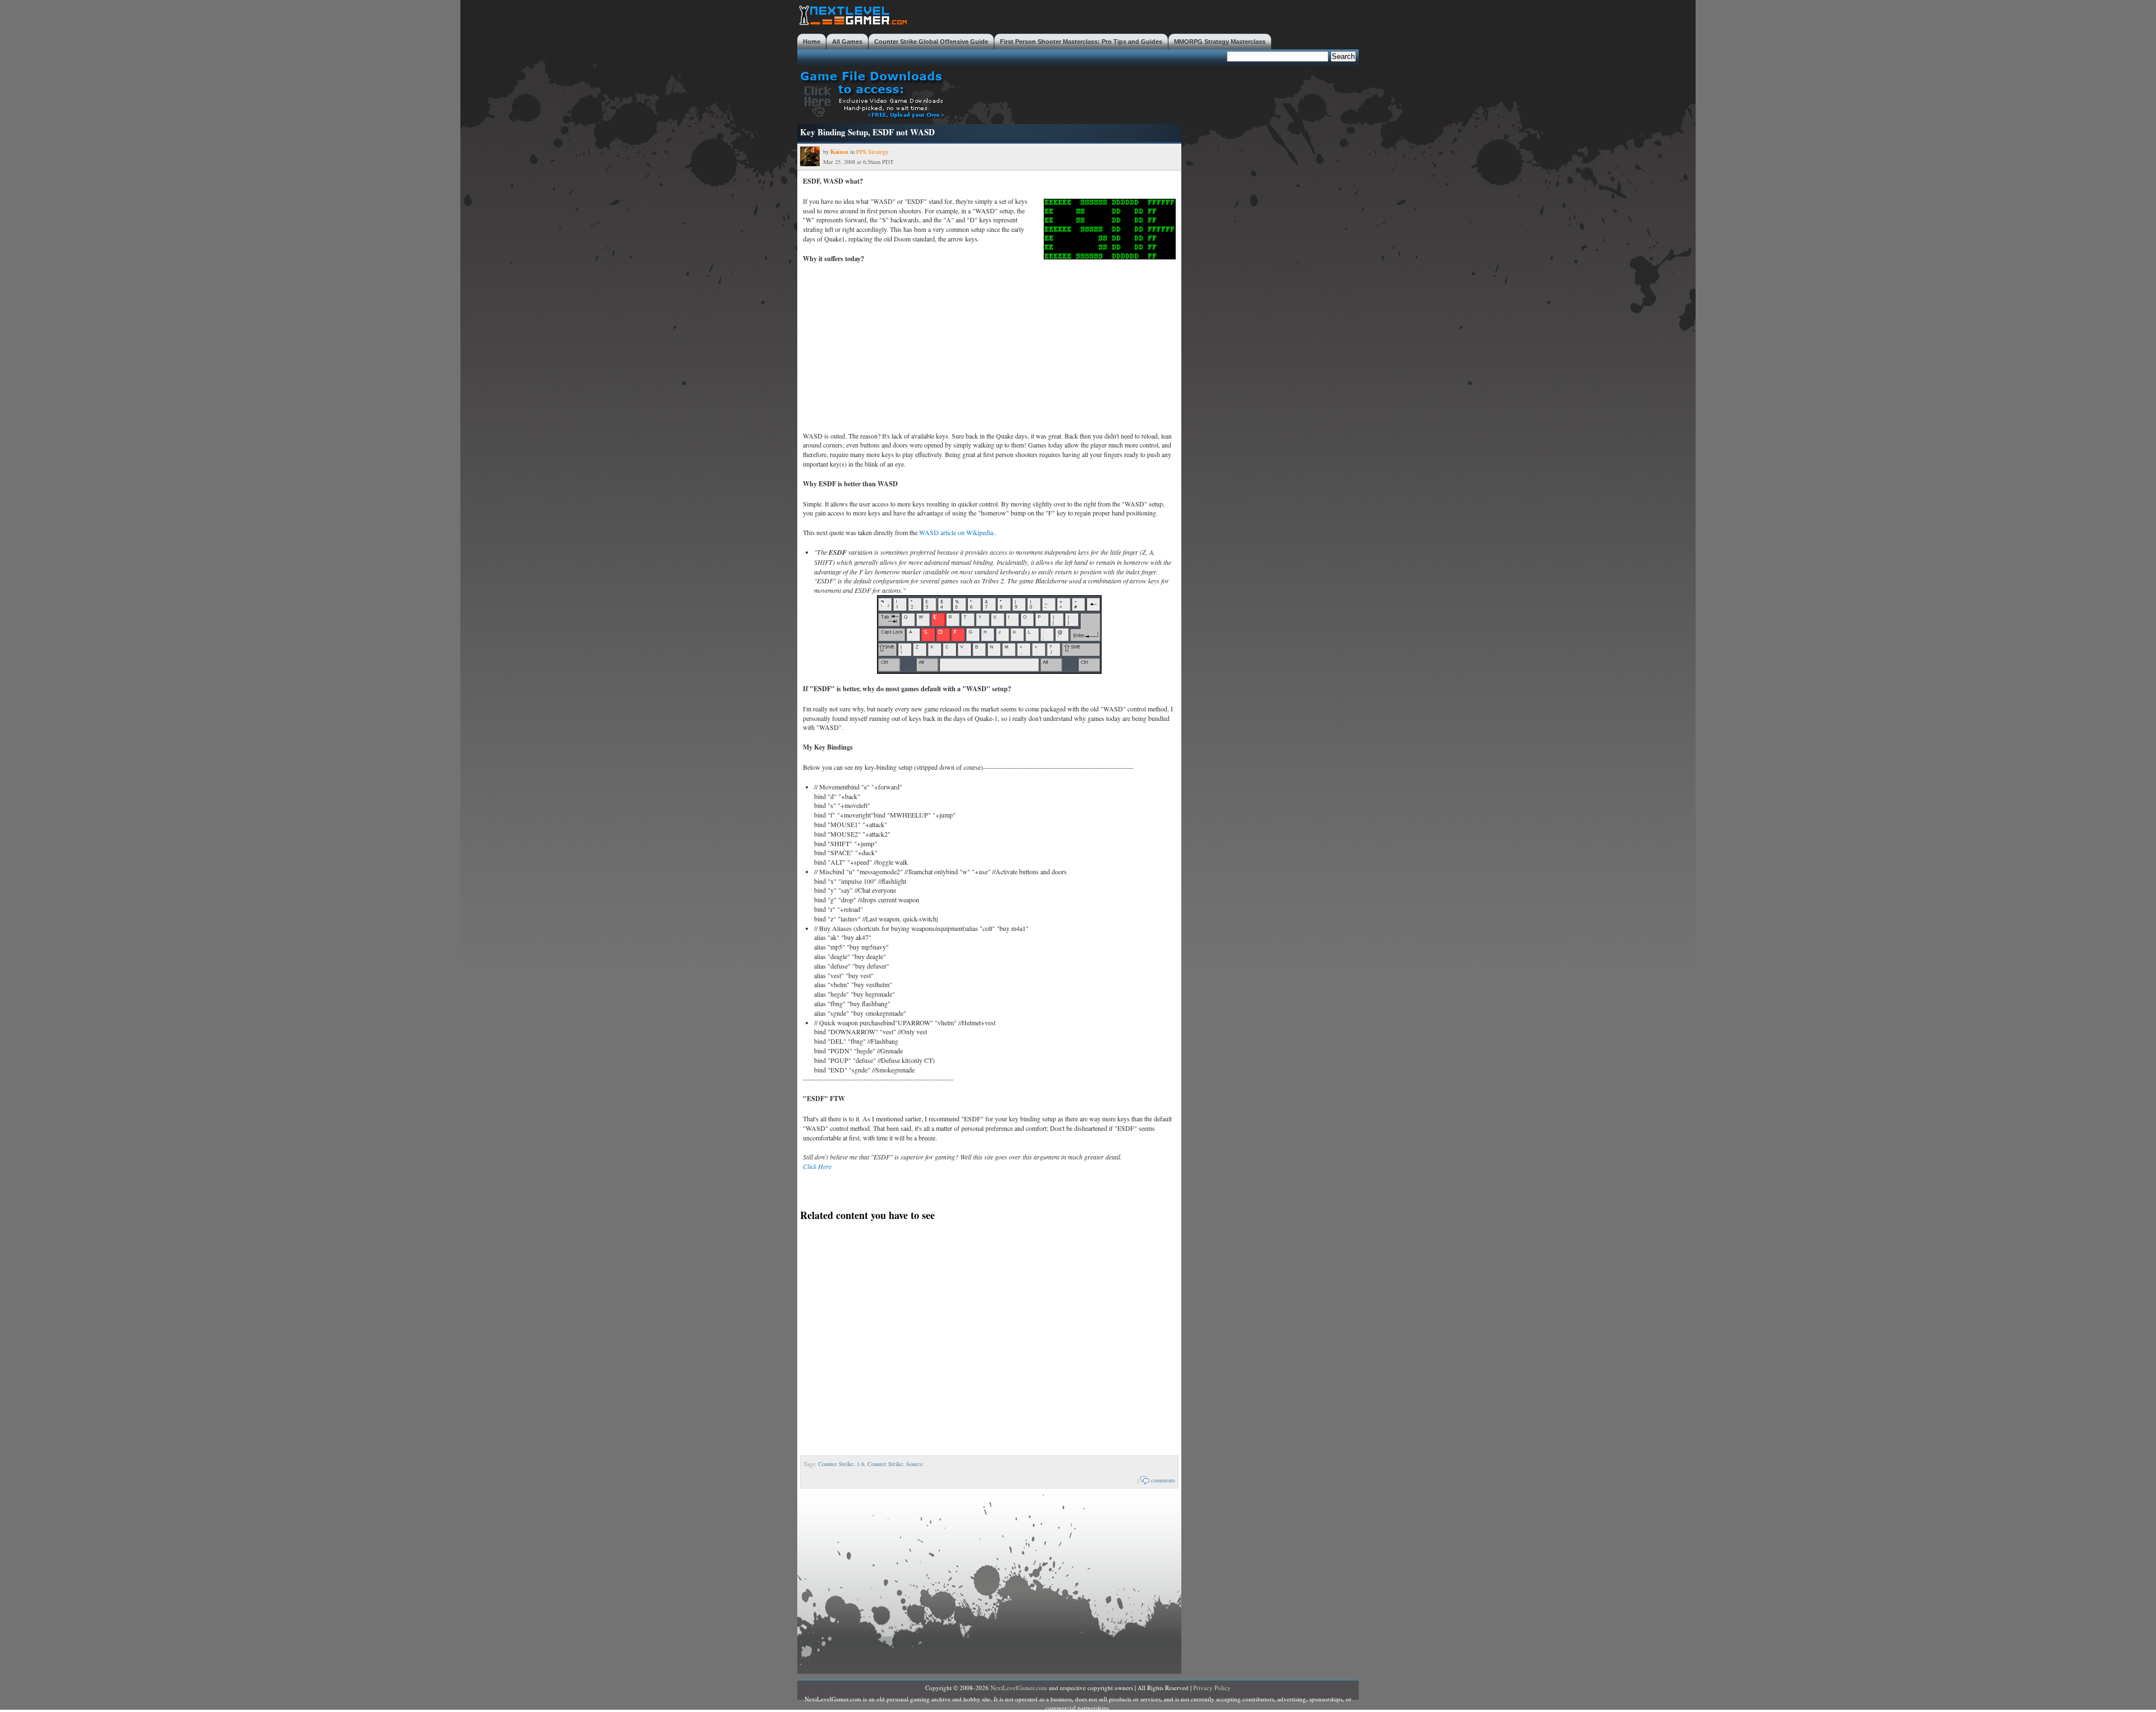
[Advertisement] (1154, 93)
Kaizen (839, 152)
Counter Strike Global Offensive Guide (931, 42)
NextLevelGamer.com (1019, 1688)
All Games (847, 42)
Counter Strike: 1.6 (841, 1464)
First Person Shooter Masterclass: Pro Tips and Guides (1081, 42)
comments (1163, 1480)
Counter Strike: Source (895, 1464)
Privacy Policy (1212, 1688)
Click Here (817, 1166)
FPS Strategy (872, 152)
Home (812, 42)
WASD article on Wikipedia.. (958, 532)
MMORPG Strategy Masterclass (1220, 42)
